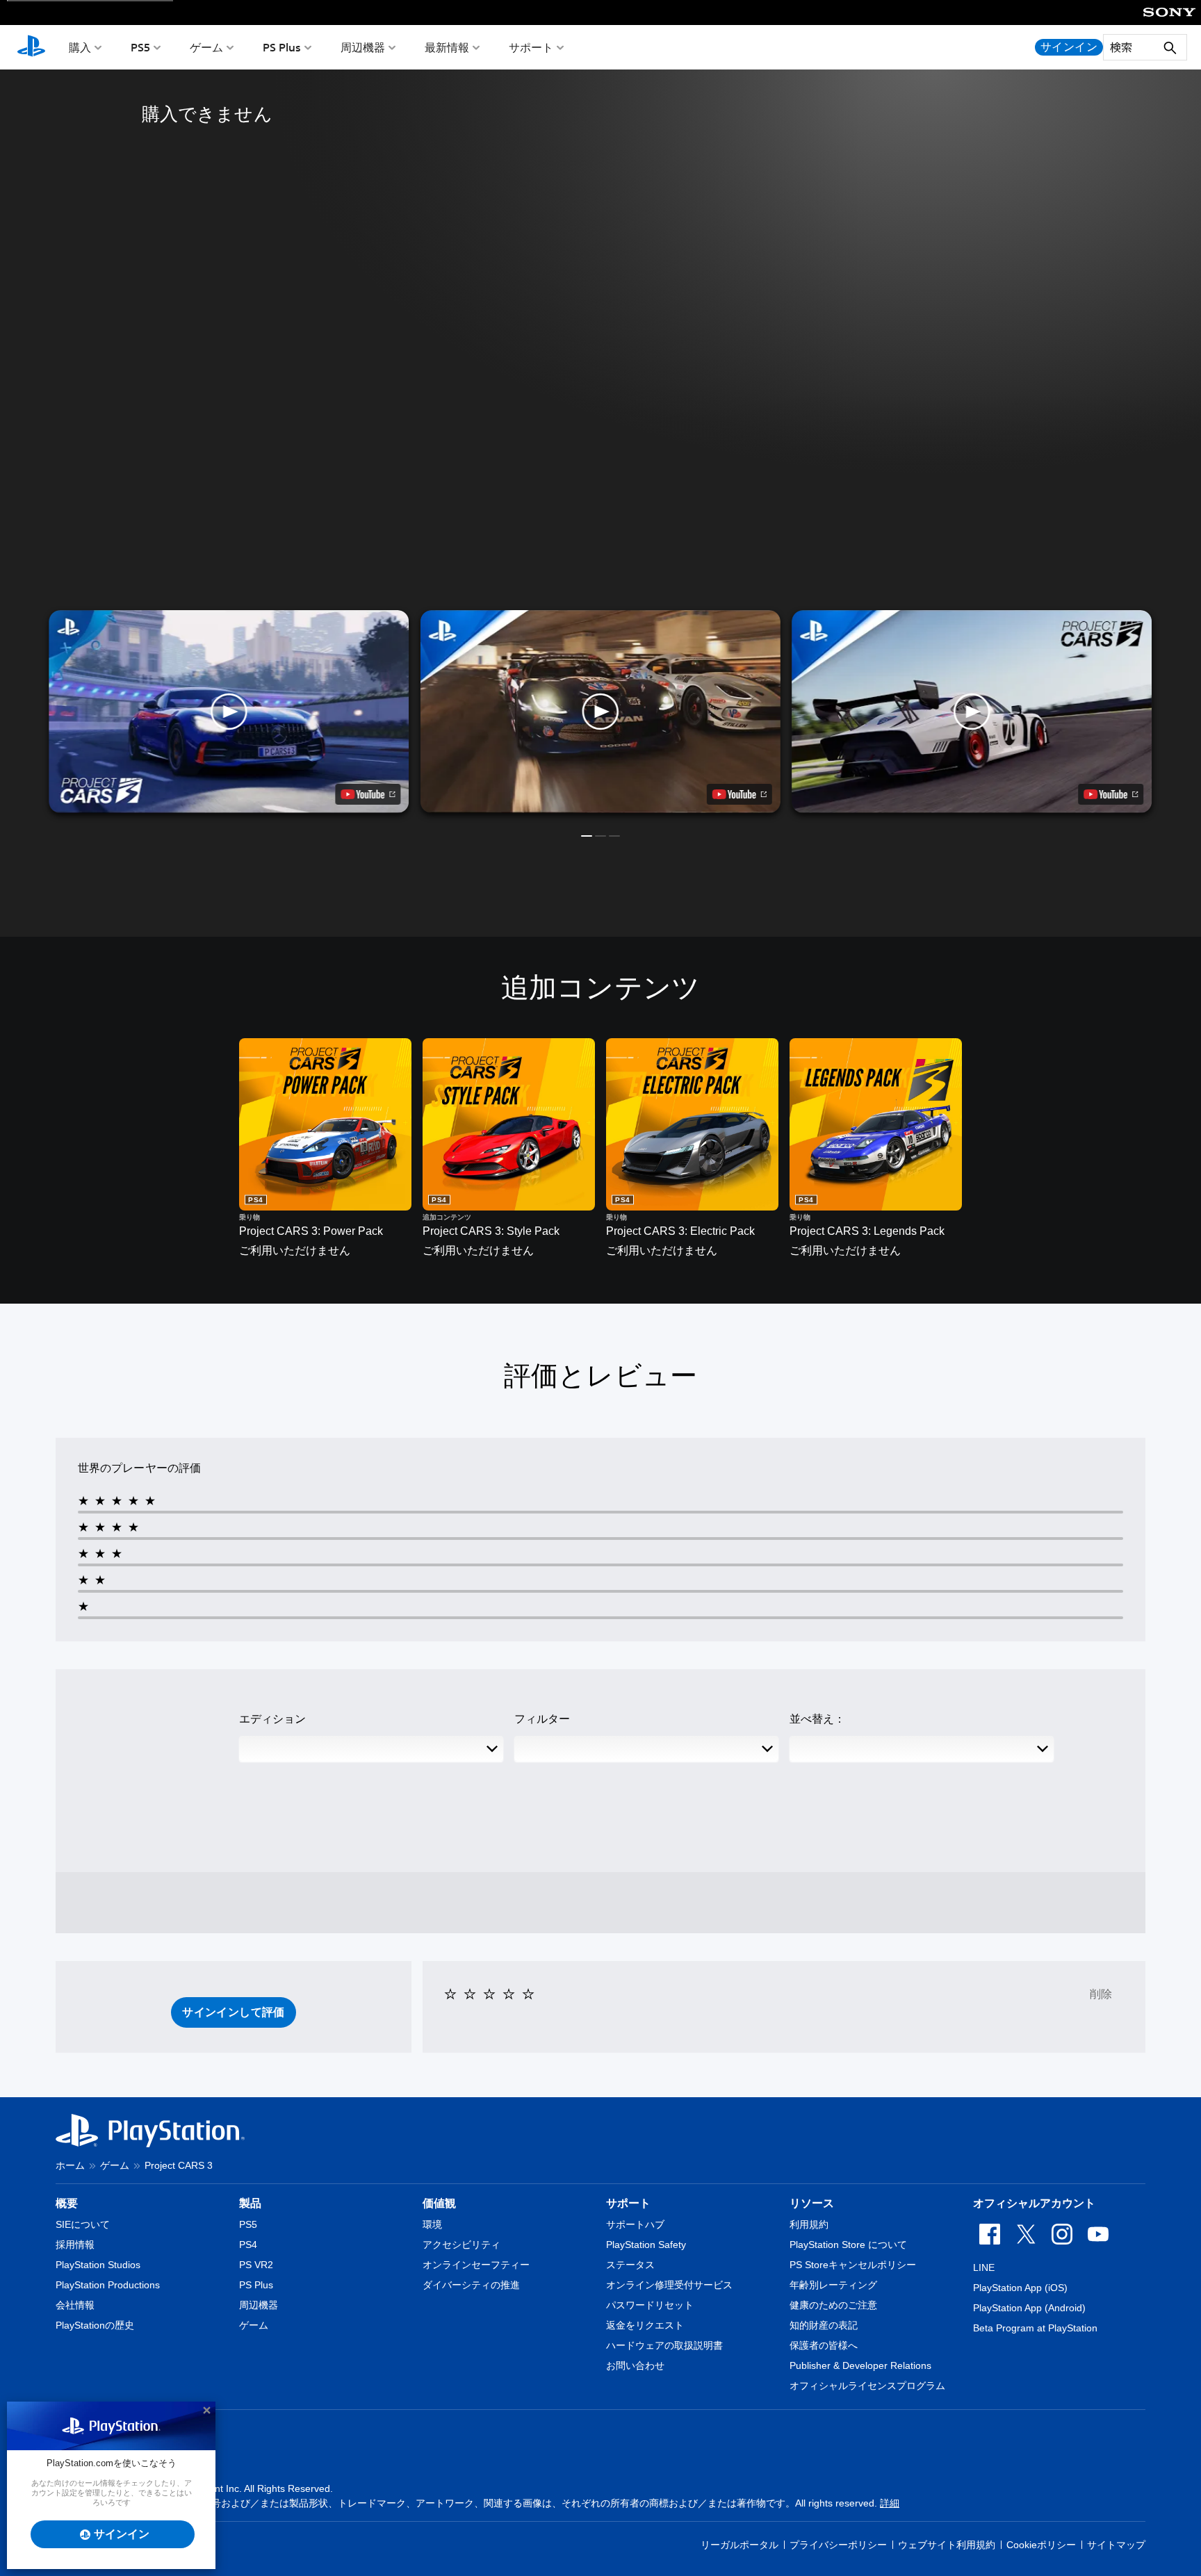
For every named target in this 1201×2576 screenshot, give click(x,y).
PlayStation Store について (848, 2245)
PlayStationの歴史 (95, 2325)
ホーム (70, 2165)
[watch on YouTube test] (740, 794)
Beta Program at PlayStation (1035, 2328)
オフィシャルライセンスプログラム (867, 2386)
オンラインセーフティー (476, 2265)
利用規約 (809, 2224)
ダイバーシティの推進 (471, 2285)
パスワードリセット (650, 2305)
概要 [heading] (67, 2203)
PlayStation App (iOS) (1020, 2288)
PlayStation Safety (646, 2245)
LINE (984, 2267)
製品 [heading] (250, 2203)
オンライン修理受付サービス (669, 2285)
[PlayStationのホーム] (31, 47)
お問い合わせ (635, 2365)
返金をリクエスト (645, 2325)
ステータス (630, 2265)
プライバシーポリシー (838, 2545)
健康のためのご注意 (833, 2305)
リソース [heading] (812, 2203)
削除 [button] (1101, 1994)
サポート (531, 47)
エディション (272, 1719)
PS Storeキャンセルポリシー (853, 2265)
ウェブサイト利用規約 (947, 2545)
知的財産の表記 (824, 2325)
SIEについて (83, 2224)
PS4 (248, 2245)
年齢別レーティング (833, 2285)
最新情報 (447, 47)
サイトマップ (1116, 2545)
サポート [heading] (628, 2203)
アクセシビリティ (461, 2245)
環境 (432, 2224)
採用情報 (75, 2245)
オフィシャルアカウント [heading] (1034, 2203)
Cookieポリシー (1041, 2545)
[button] (600, 712)
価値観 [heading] (439, 2203)
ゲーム (206, 47)
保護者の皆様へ (824, 2345)
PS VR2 (256, 2265)
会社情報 (75, 2305)
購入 (80, 47)
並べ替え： (817, 1719)
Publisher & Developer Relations (860, 2365)
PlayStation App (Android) (1029, 2308)
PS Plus (282, 47)
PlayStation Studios (98, 2265)
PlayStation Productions (108, 2285)
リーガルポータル (740, 2545)
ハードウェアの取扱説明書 (664, 2345)
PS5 (140, 47)
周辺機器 (363, 47)
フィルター (542, 1719)
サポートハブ (635, 2224)
